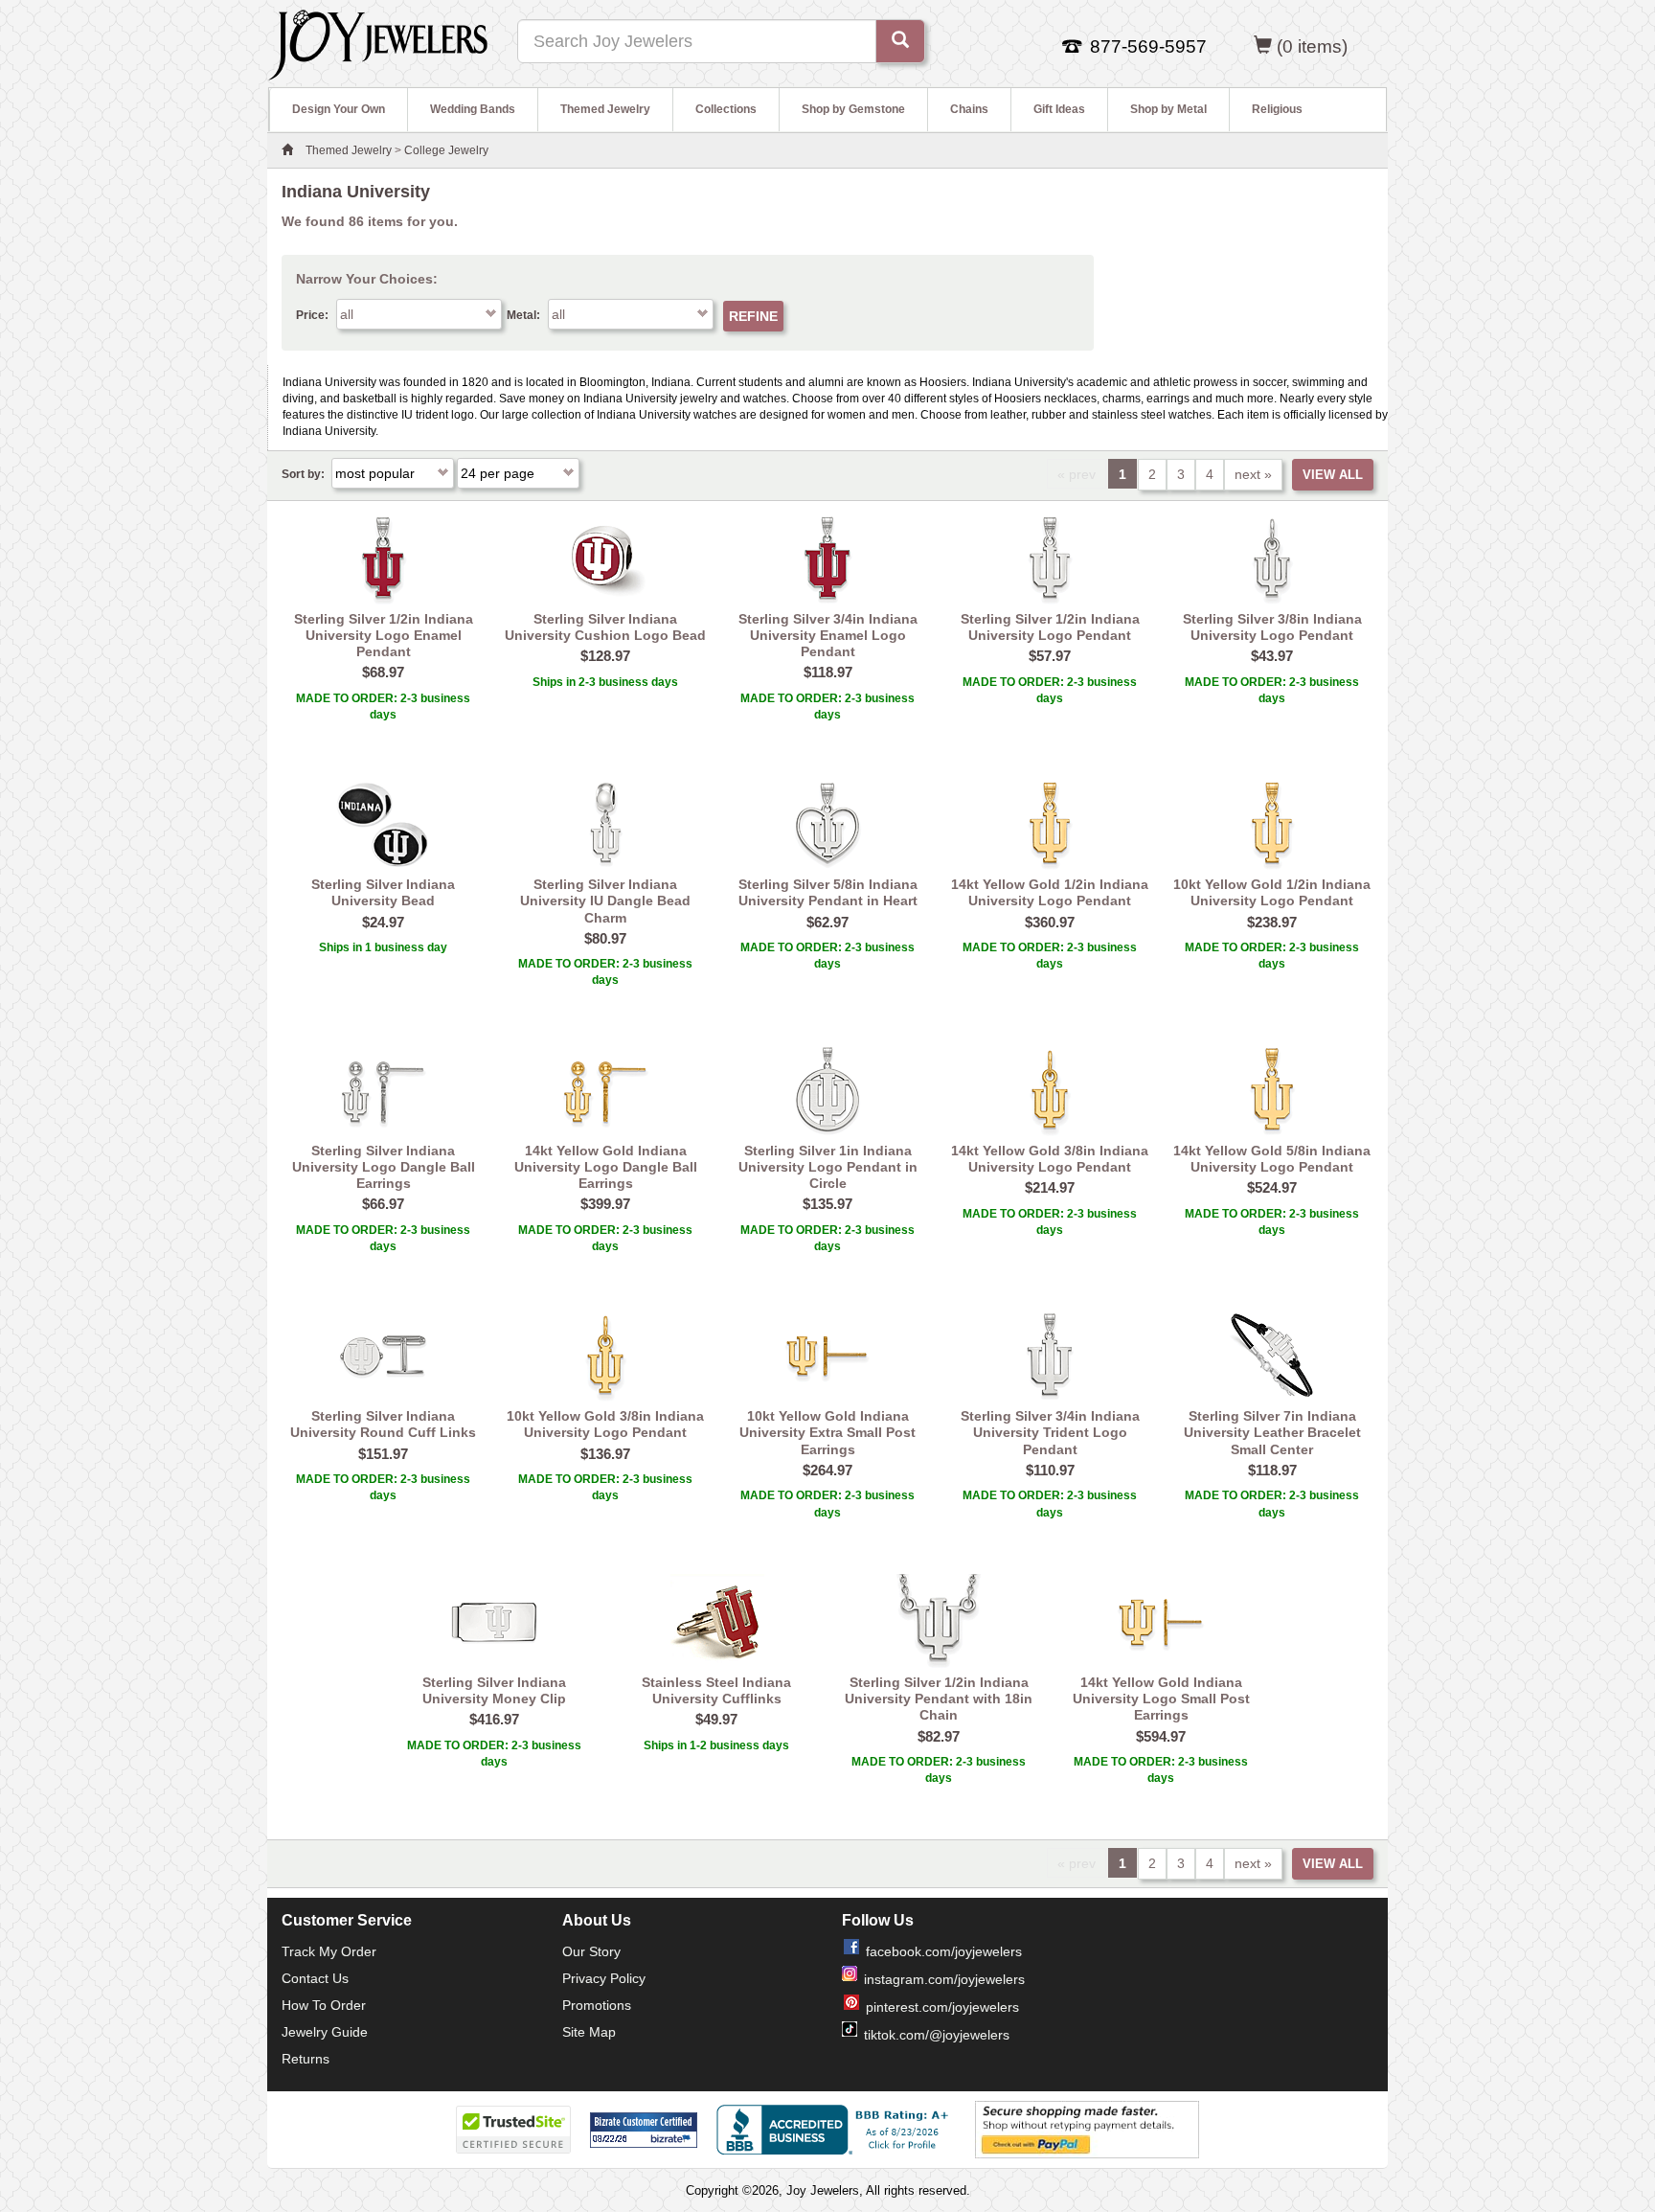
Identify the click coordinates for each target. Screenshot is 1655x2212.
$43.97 (1272, 656)
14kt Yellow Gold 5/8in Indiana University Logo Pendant (1272, 1159)
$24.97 (383, 922)
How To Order (324, 2005)
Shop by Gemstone (853, 109)
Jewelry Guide (325, 2032)
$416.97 (494, 1719)
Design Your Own (339, 109)
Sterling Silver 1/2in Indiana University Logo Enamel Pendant (384, 636)
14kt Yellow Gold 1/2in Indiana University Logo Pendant (1050, 892)
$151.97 (383, 1454)
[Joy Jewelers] (378, 42)
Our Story (591, 1951)
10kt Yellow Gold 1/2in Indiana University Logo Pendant (1272, 892)
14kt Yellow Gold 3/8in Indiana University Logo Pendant (1050, 1159)
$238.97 (1272, 922)
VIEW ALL (1333, 475)
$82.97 (939, 1736)
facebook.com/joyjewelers (944, 1951)
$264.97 (827, 1470)
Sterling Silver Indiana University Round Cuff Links (383, 1424)
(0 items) (1312, 46)
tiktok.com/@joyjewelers (937, 2035)
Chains (969, 109)
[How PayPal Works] (1087, 2130)
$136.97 (605, 1454)
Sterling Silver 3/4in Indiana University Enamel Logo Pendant (828, 636)
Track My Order (329, 1951)
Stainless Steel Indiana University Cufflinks (716, 1690)
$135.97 (827, 1204)
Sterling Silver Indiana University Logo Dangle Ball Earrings (384, 1167)
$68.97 (383, 672)
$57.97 (1050, 656)
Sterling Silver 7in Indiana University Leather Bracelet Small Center (1272, 1433)
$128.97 (605, 656)
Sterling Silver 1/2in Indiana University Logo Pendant (1050, 627)
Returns (306, 2059)
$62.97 (827, 922)
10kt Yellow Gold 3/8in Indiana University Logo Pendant (605, 1424)
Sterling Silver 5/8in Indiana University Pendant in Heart (828, 892)
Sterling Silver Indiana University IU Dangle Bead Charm (605, 901)
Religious (1277, 109)
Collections (726, 109)
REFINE (753, 316)
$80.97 (605, 938)
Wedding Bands (473, 109)
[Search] (900, 41)
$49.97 (716, 1719)
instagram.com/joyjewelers (944, 1979)
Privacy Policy (604, 1978)
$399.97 (605, 1204)
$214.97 (1050, 1187)
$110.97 (1050, 1470)
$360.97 (1050, 922)
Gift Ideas (1059, 109)
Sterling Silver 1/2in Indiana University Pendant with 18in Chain (939, 1699)
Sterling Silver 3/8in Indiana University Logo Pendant (1272, 627)
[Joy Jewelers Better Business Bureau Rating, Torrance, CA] (836, 2130)
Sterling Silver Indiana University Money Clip (494, 1690)
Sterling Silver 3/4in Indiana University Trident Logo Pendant (1050, 1433)
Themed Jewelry (605, 109)
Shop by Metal (1168, 109)
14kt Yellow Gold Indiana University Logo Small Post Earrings (1161, 1699)
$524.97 (1272, 1187)
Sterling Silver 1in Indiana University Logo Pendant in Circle (828, 1167)
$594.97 (1161, 1736)
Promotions (597, 2005)
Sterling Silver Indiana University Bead (383, 892)
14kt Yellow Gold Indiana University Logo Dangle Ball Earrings (606, 1167)
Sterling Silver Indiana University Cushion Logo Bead (605, 627)
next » (1253, 474)
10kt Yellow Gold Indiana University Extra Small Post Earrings (827, 1433)
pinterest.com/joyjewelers (942, 2007)
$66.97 (383, 1204)
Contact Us (315, 1978)
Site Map (589, 2032)
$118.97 (828, 672)
